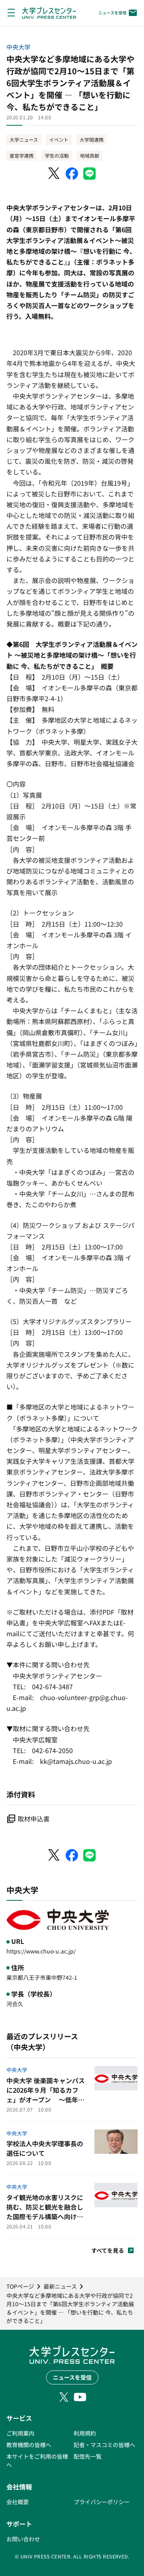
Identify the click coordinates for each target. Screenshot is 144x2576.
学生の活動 (57, 155)
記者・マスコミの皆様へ (104, 2445)
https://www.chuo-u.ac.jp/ (41, 1951)
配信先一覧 (88, 2456)
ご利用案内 (20, 2433)
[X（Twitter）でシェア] (54, 174)
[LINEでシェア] (90, 174)
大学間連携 (92, 139)
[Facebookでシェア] (72, 174)
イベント (59, 139)
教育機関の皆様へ (29, 2445)
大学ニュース (24, 139)
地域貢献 (90, 155)
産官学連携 (22, 155)
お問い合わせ (23, 2539)
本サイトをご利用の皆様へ (37, 2460)
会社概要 (18, 2502)
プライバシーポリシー (102, 2502)
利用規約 (85, 2433)
